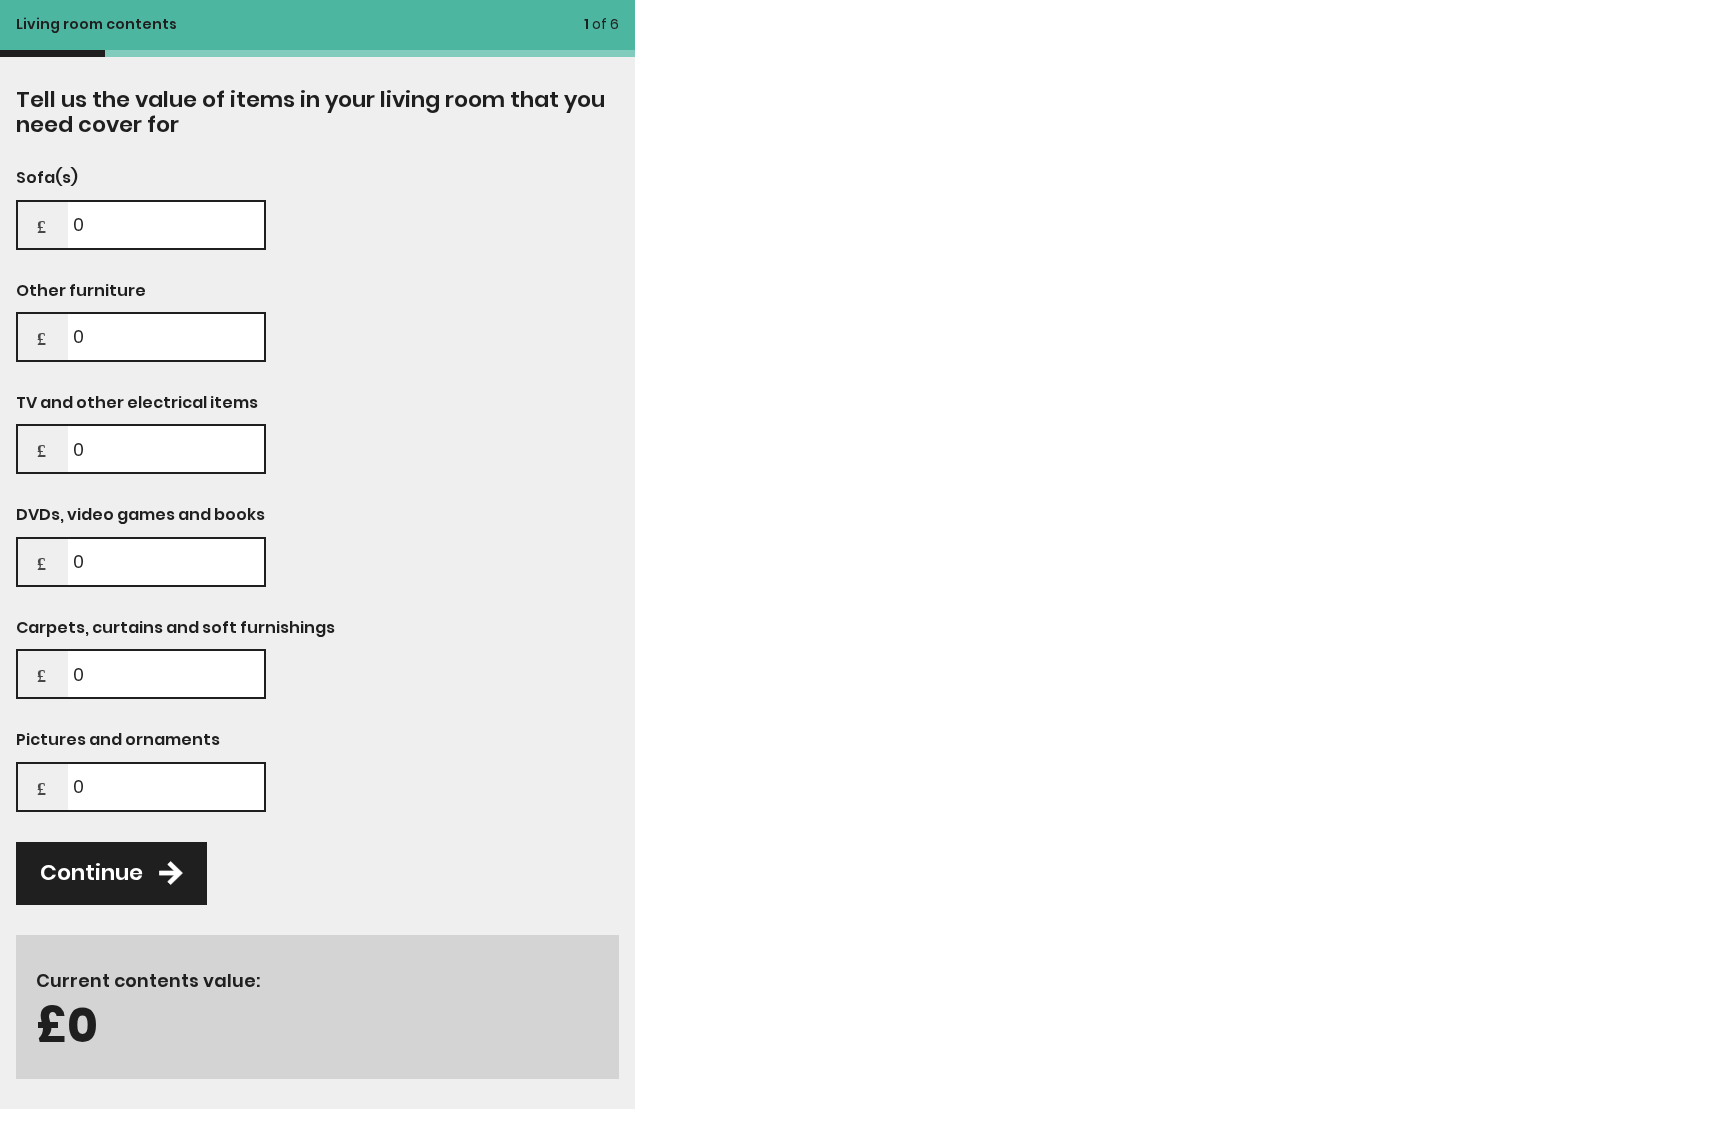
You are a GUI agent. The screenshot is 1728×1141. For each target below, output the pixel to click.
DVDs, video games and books (140, 515)
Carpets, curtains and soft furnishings (175, 628)
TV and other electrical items (137, 403)
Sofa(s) (47, 178)
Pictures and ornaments (118, 740)
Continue (91, 872)
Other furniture (81, 291)
